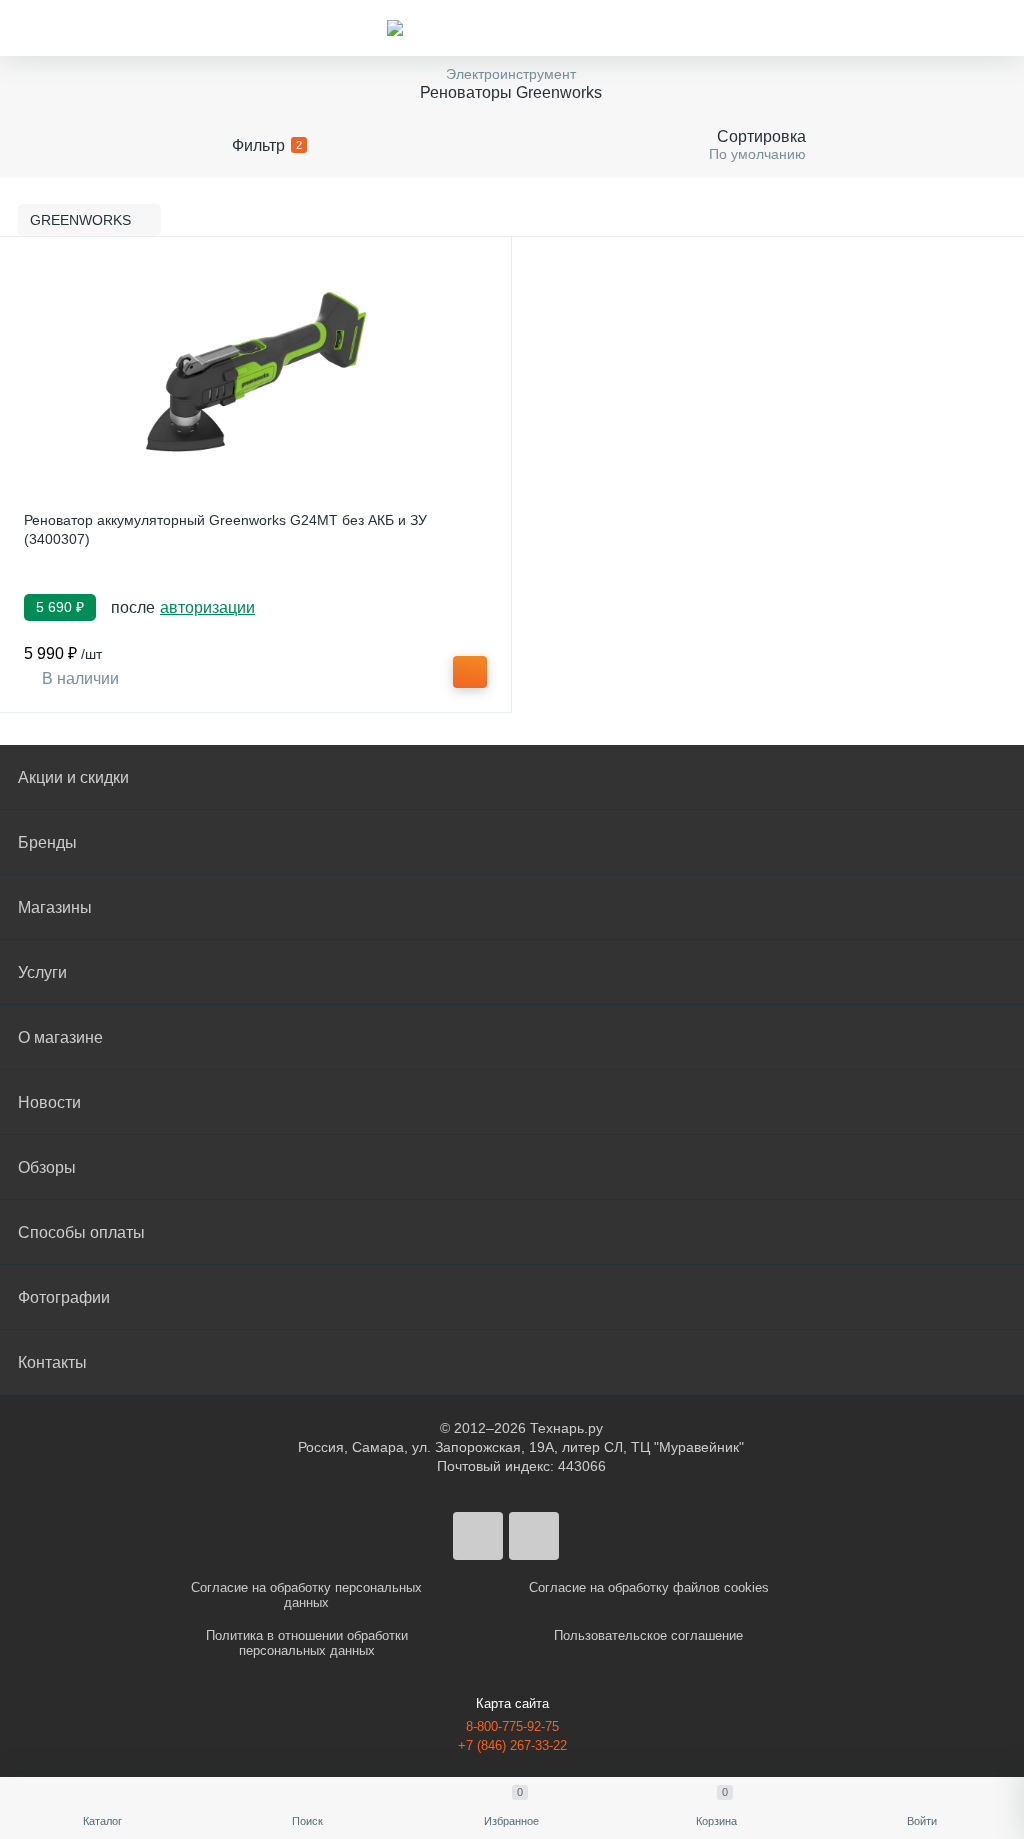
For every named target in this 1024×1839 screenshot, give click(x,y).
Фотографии (64, 1297)
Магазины (55, 907)
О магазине (60, 1037)
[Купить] (470, 672)
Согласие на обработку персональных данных (306, 1595)
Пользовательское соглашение (648, 1635)
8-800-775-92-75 (512, 1726)
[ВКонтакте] (478, 1536)
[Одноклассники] (534, 1536)
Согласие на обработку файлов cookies (649, 1587)
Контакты (52, 1362)
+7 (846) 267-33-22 (512, 1745)
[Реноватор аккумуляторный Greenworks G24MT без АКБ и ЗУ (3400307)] (255, 372)
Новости (49, 1102)
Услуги (42, 972)
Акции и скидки (73, 777)
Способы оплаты (81, 1232)
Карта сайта (512, 1703)
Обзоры (47, 1167)
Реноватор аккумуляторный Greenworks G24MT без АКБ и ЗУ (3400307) (225, 529)
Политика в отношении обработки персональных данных (307, 1643)
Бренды (47, 842)
